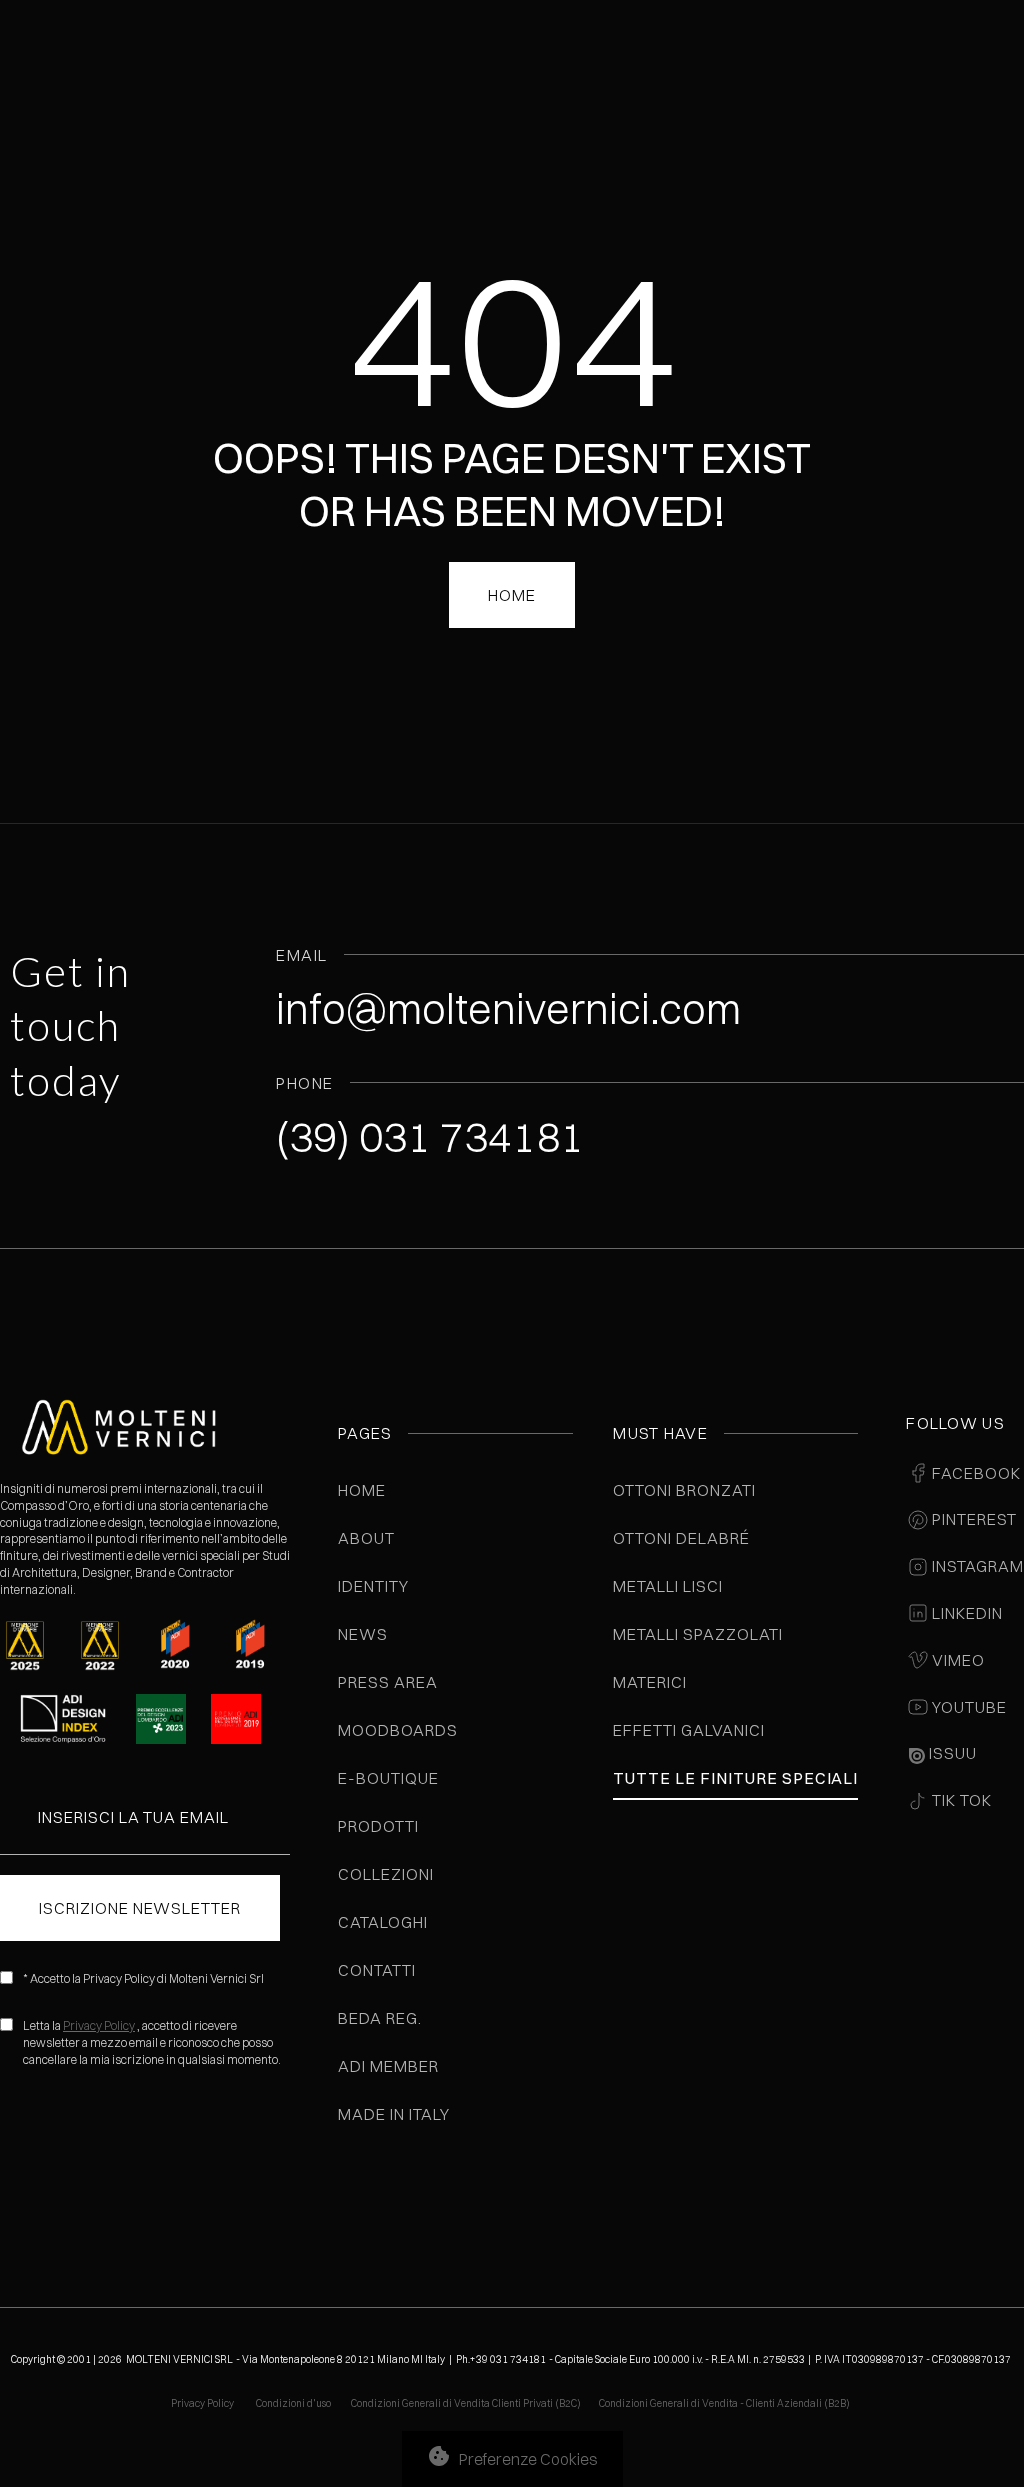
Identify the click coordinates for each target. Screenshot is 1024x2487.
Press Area (388, 1682)
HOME (512, 595)
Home (362, 1490)
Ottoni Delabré (681, 1538)
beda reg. (380, 2018)
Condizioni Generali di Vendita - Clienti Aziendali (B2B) (724, 2403)
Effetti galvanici (688, 1730)
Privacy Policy (99, 2025)
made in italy (393, 2114)
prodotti (378, 1826)
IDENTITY (373, 1586)
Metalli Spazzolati (697, 1634)
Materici (650, 1682)
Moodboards (398, 1730)
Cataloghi (383, 1922)
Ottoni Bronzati (684, 1490)
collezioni (386, 1874)
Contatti (377, 1970)
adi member (388, 2066)
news (363, 1634)
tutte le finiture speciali (735, 1778)
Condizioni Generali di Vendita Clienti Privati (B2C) (466, 2403)
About (366, 1538)
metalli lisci (667, 1586)
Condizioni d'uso (294, 2403)
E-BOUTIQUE (388, 1778)
